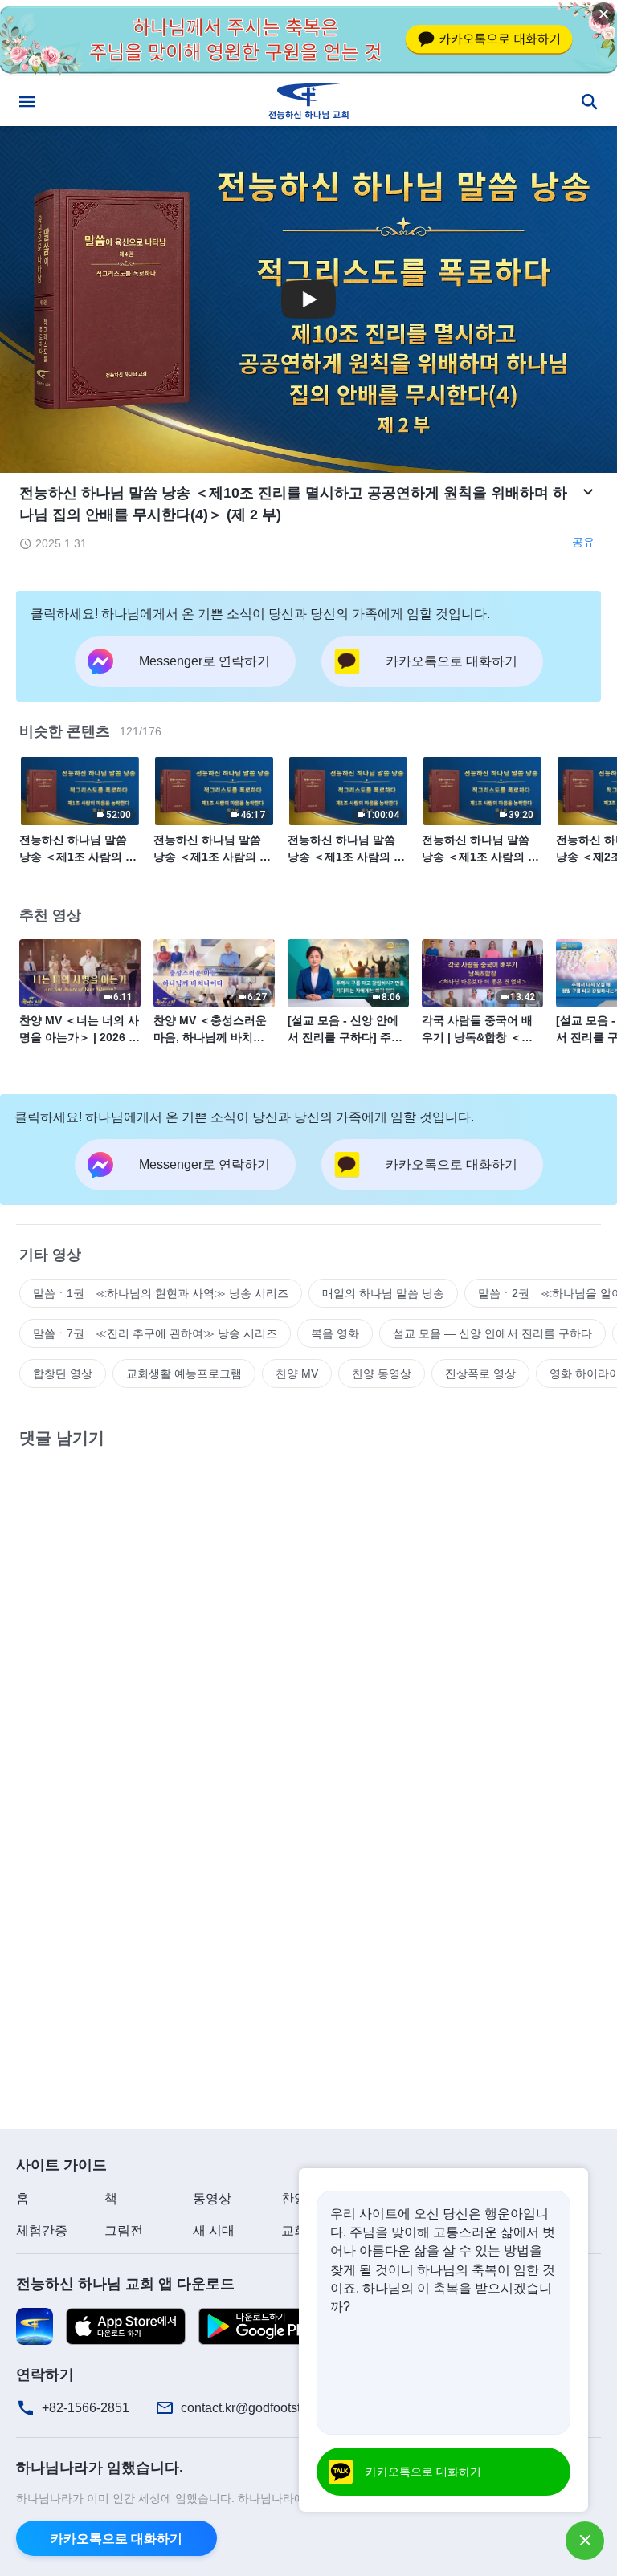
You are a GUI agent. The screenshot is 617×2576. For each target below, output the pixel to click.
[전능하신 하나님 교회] (308, 101)
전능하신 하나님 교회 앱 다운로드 (125, 2284)
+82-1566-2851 (86, 2408)
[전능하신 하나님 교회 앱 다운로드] (35, 2325)
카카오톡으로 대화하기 (116, 2539)
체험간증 (42, 2230)
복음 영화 (335, 1333)
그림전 (124, 2230)
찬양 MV (297, 1373)
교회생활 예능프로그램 (184, 1373)
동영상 (212, 2198)
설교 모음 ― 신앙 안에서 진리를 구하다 (492, 1333)
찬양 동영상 (382, 1373)
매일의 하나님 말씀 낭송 (383, 1293)
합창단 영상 (63, 1373)
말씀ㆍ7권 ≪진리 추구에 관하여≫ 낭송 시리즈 (155, 1333)
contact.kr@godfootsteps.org (262, 2408)
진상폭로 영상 (480, 1373)
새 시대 (214, 2230)
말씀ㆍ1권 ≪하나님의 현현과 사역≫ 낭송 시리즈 (161, 1293)
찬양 (294, 2198)
